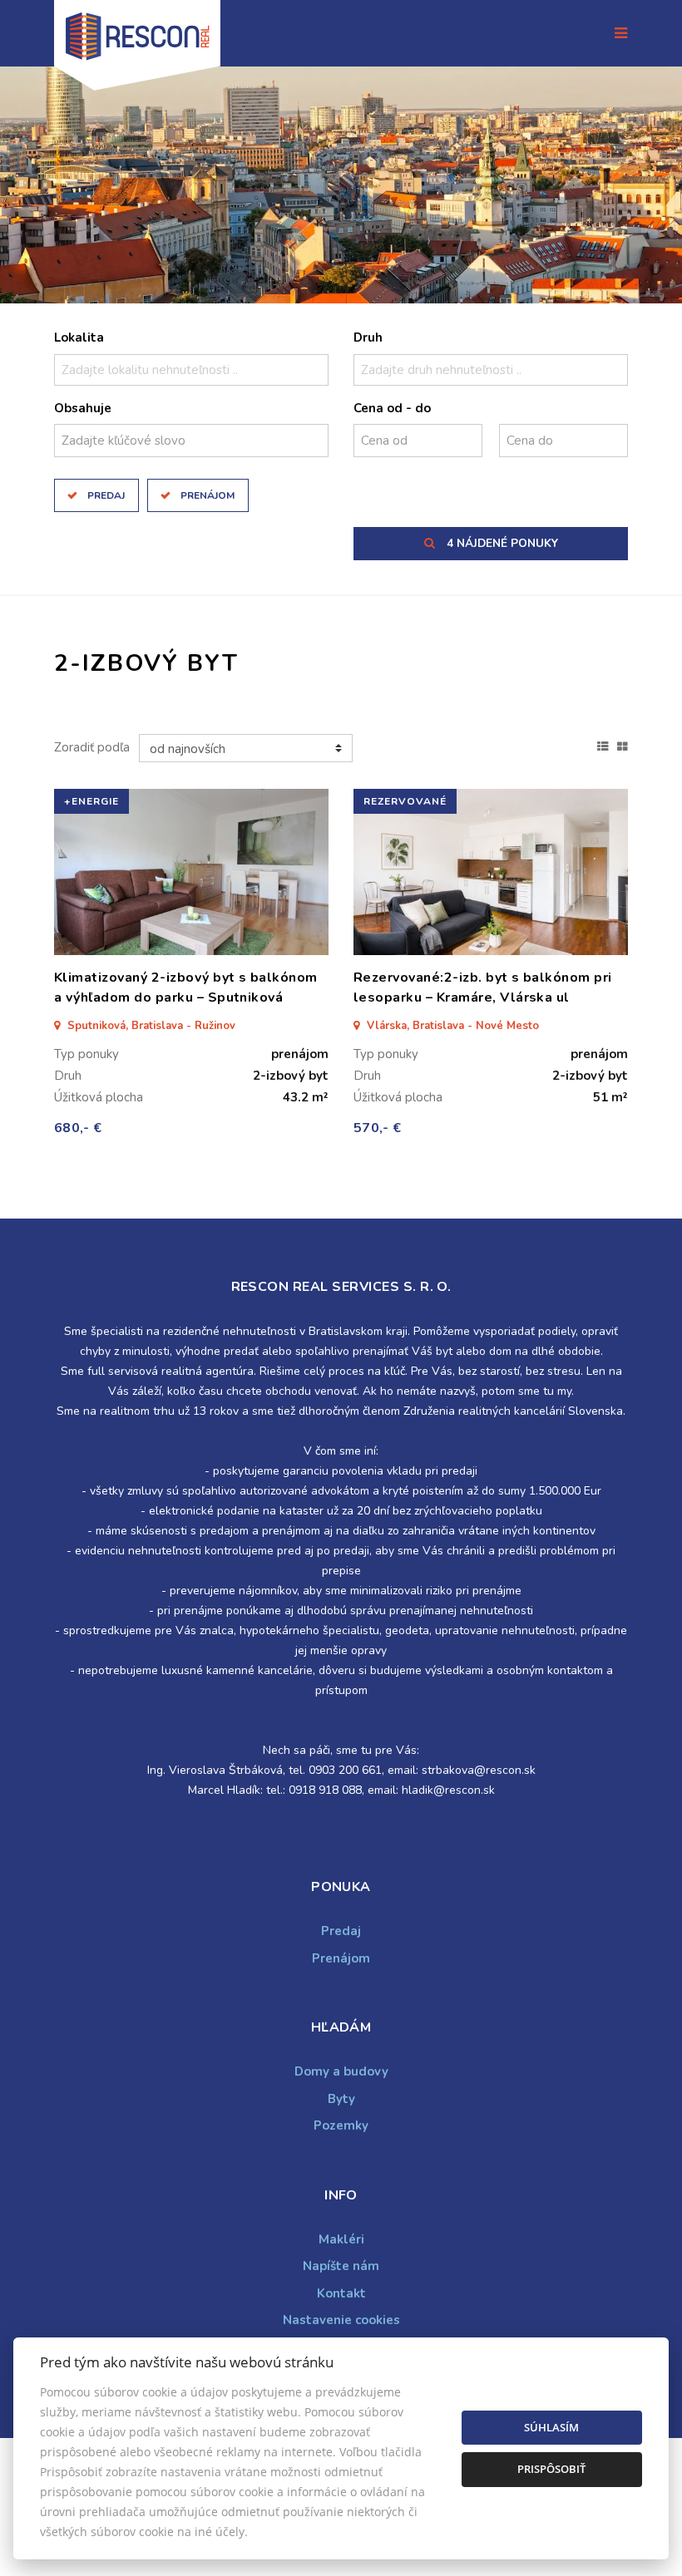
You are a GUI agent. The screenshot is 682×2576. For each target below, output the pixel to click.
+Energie (91, 801)
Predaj (106, 495)
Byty (341, 2099)
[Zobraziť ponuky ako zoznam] (603, 745)
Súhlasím (551, 2427)
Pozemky (341, 2125)
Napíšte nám (341, 2266)
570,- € (377, 1128)
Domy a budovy (341, 2071)
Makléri (341, 2239)
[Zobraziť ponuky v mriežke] (623, 745)
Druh (368, 337)
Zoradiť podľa (92, 747)
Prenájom (208, 495)
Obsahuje (83, 408)
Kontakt (341, 2293)
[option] (341, 185)
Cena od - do (392, 408)
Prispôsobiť (551, 2469)
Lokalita (79, 337)
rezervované (405, 801)
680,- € (78, 1128)
